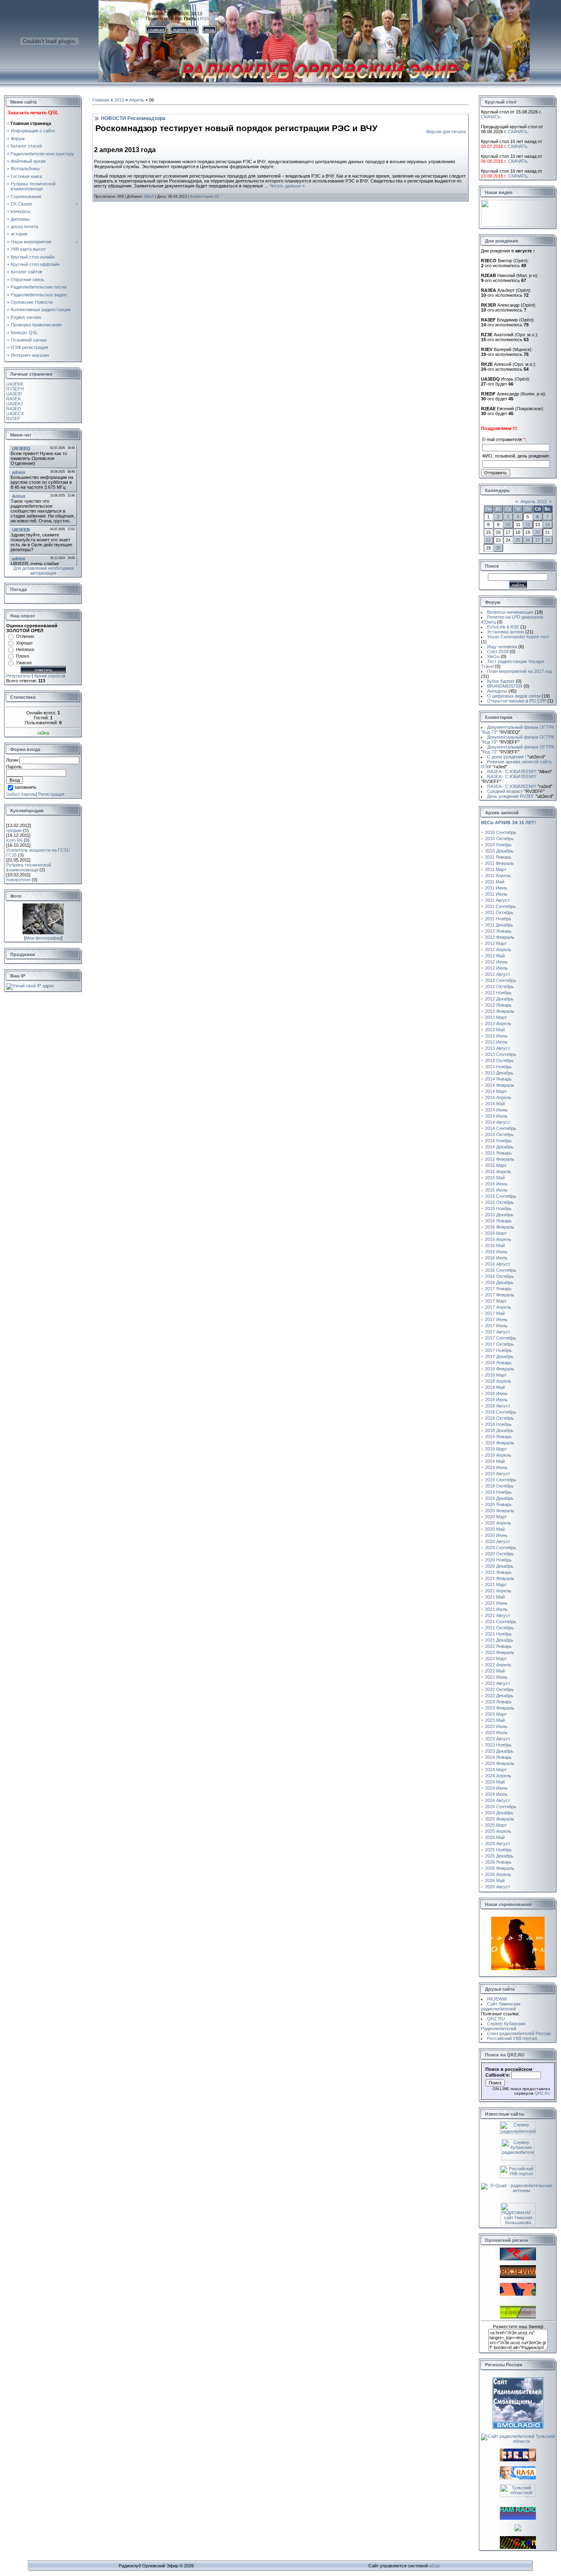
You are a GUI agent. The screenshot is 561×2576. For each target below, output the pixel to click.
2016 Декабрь (499, 1282)
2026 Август (498, 1887)
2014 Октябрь (499, 1134)
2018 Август (498, 1406)
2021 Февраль (500, 1578)
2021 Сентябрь (501, 1622)
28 (547, 540)
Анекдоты (497, 691)
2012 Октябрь (499, 987)
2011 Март (496, 869)
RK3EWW (497, 1999)
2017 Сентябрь (501, 1338)
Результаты (18, 676)
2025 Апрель (498, 1831)
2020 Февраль (500, 1511)
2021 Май (495, 1597)
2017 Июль (496, 1326)
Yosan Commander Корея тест (518, 637)
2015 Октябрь (499, 1202)
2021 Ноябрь (498, 1634)
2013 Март (496, 1017)
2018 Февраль (500, 1369)
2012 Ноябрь (498, 993)
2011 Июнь (496, 888)
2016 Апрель (498, 1239)
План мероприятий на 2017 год (519, 671)
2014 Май (495, 1104)
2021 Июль (496, 1609)
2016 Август (498, 1264)
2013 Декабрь (499, 1073)
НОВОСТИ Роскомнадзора (133, 118)
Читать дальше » (287, 186)
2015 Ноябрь (498, 1208)
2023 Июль (496, 1733)
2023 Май (495, 1720)
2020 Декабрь (499, 1566)
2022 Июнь (496, 1677)
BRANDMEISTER (505, 686)
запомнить (25, 788)
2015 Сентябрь (501, 1196)
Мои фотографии (43, 938)
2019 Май (495, 1461)
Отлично (25, 636)
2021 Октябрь (499, 1628)
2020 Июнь (496, 1535)
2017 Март (496, 1301)
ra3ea (43, 733)
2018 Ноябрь (498, 1424)
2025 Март (496, 1825)
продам (14, 830)
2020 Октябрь (499, 1554)
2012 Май (495, 956)
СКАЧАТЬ (491, 117)
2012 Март (496, 943)
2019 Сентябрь (501, 1480)
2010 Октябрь (499, 839)
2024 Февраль (500, 1763)
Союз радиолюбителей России (519, 2033)
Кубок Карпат (501, 681)
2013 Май (495, 1030)
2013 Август (498, 1048)
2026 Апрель (498, 1874)
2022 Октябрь (499, 1689)
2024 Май (495, 1782)
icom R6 (14, 840)
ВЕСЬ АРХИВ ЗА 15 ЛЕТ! (508, 822)
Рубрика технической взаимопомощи (29, 867)
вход (209, 29)
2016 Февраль (500, 1227)
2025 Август (498, 1844)
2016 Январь (498, 1221)
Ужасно (24, 663)
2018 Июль (496, 1400)
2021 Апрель (498, 1591)
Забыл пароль (21, 794)
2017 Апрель (498, 1307)
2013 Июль (496, 1042)
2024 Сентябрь (501, 1807)
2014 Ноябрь (498, 1141)
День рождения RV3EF (520, 796)
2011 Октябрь (499, 913)
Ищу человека (502, 647)
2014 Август (498, 1122)
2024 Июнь (496, 1788)
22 (488, 540)
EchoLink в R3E (503, 627)
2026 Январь (498, 1862)
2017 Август (498, 1332)
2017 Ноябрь (498, 1350)
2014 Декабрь (499, 1147)
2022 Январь (498, 1646)
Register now (184, 29)
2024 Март (496, 1770)
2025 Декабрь (499, 1856)
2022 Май (495, 1671)
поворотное (18, 880)
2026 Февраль (500, 1868)
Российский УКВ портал (512, 2038)
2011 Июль (496, 894)
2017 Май (495, 1313)
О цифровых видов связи (514, 696)
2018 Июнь (496, 1393)
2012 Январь (498, 931)
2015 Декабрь (499, 1215)
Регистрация (51, 794)
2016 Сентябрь (501, 1270)
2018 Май (495, 1387)
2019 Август (498, 1474)
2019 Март (496, 1449)
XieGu (493, 656)
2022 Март (496, 1659)
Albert (149, 196)
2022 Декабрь (499, 1696)
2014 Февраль (500, 1085)
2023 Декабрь (499, 1751)
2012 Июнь (496, 962)
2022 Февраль (500, 1652)
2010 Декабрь (499, 851)
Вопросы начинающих (510, 612)
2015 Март (496, 1165)
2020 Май (495, 1529)
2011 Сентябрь (500, 906)
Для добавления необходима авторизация (43, 571)
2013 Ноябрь (498, 1067)
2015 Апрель (498, 1171)
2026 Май (495, 1881)
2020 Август (498, 1541)
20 (538, 532)
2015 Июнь (496, 1184)
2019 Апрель (498, 1455)
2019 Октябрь (499, 1486)
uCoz (435, 2566)
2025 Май (495, 1837)
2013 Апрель (498, 1023)
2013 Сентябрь (501, 1054)
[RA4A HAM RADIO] (518, 2478)
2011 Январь (498, 857)
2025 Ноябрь (498, 1850)
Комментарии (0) (205, 196)
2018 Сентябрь (501, 1412)
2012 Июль (496, 968)
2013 (119, 100)
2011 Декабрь (499, 925)
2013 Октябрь (499, 1060)
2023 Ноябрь (498, 1745)
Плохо (23, 656)
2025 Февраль (500, 1819)
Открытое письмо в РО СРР (517, 701)
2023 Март (496, 1714)
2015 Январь (498, 1153)
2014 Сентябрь (501, 1128)
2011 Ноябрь (498, 919)
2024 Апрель (498, 1776)
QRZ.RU (496, 2019)
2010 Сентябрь (501, 832)
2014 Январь (498, 1079)
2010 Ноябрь (498, 845)
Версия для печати (446, 132)
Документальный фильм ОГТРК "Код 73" (517, 730)
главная (156, 29)
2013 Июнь (496, 1036)
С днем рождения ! (516, 757)
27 (538, 540)
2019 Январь (498, 1437)
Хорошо (24, 643)
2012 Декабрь (499, 999)
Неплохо (25, 649)
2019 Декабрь (499, 1498)
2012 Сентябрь (501, 980)
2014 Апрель (498, 1097)
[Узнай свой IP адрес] (30, 986)
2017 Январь (498, 1289)
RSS (205, 18)
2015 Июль (496, 1190)
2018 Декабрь (499, 1430)
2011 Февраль (499, 863)
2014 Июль (496, 1116)
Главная (101, 100)
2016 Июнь (496, 1252)
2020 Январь (498, 1504)
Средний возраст (516, 791)
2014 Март (496, 1091)
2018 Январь (498, 1363)
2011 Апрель (498, 876)
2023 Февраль (500, 1708)
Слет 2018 (498, 652)
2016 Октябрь (499, 1276)
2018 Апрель (498, 1381)
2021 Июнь (496, 1603)
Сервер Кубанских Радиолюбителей (503, 2026)
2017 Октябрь (499, 1344)
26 (528, 540)
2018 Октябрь (499, 1418)
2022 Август (498, 1683)
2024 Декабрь (499, 1813)
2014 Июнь (496, 1110)
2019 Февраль (500, 1443)
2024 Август (498, 1800)
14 (547, 524)
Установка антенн (506, 632)
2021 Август (498, 1615)
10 (508, 524)
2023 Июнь (496, 1726)
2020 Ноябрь (498, 1560)
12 (528, 524)
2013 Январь (498, 1005)
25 (518, 540)
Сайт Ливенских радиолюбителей (501, 2006)
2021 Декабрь (499, 1640)
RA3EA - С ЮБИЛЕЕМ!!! (520, 772)
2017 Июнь (496, 1319)
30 (498, 548)
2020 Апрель (498, 1523)
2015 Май (495, 1178)
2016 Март (496, 1233)
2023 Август (498, 1739)
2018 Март (496, 1375)
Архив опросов (50, 676)
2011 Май (495, 882)
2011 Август (497, 900)
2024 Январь (498, 1757)
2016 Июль (496, 1258)
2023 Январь (498, 1702)
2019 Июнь (496, 1467)
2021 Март (496, 1585)
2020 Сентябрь (501, 1548)
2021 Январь (498, 1572)
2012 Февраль (500, 937)
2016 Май (495, 1245)
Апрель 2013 (533, 501)
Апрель (137, 100)
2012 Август (498, 974)
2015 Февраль (500, 1159)
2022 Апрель (498, 1665)
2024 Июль (496, 1794)
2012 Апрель (498, 950)
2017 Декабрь (499, 1356)
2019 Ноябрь (498, 1492)
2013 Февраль (500, 1011)
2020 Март (496, 1517)
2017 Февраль (500, 1295)
